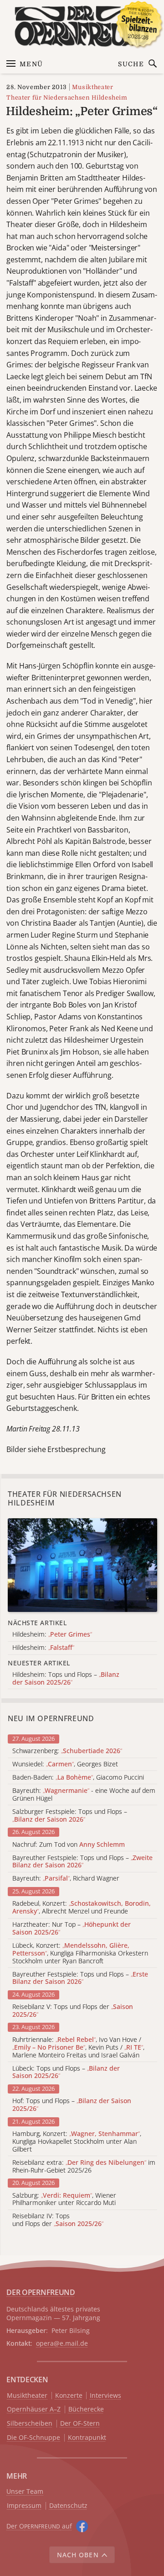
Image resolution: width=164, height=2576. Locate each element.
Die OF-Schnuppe (33, 2438)
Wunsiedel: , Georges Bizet (65, 1764)
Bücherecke (86, 2409)
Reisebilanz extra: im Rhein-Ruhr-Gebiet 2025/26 (84, 2167)
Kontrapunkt (87, 2438)
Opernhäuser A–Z (34, 2409)
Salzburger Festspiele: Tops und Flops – (70, 1816)
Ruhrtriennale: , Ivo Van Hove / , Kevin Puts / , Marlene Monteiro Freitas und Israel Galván (78, 2047)
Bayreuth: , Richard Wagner (66, 1879)
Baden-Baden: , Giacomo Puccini (78, 1778)
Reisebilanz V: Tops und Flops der (73, 2011)
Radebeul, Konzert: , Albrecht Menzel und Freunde (82, 1908)
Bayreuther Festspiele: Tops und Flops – (82, 1862)
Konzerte (69, 2396)
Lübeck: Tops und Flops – (66, 2072)
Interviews (105, 2396)
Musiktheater (93, 87)
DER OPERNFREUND (41, 2292)
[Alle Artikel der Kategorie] (82, 1565)
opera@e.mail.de (62, 2343)
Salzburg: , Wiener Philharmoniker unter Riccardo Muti (64, 2200)
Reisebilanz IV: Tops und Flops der (58, 2220)
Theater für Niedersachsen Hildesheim (67, 98)
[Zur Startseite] (82, 26)
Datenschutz (68, 2506)
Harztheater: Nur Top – (72, 1929)
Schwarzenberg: (67, 1751)
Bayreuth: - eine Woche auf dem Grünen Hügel (84, 1795)
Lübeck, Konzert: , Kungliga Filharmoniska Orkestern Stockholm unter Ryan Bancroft (80, 1953)
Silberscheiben (30, 2424)
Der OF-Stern (80, 2424)
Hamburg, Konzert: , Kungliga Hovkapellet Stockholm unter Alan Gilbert (77, 2141)
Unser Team (25, 2491)
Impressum (24, 2506)
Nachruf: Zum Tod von (69, 1845)
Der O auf (39, 2526)
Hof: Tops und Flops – (72, 2105)
